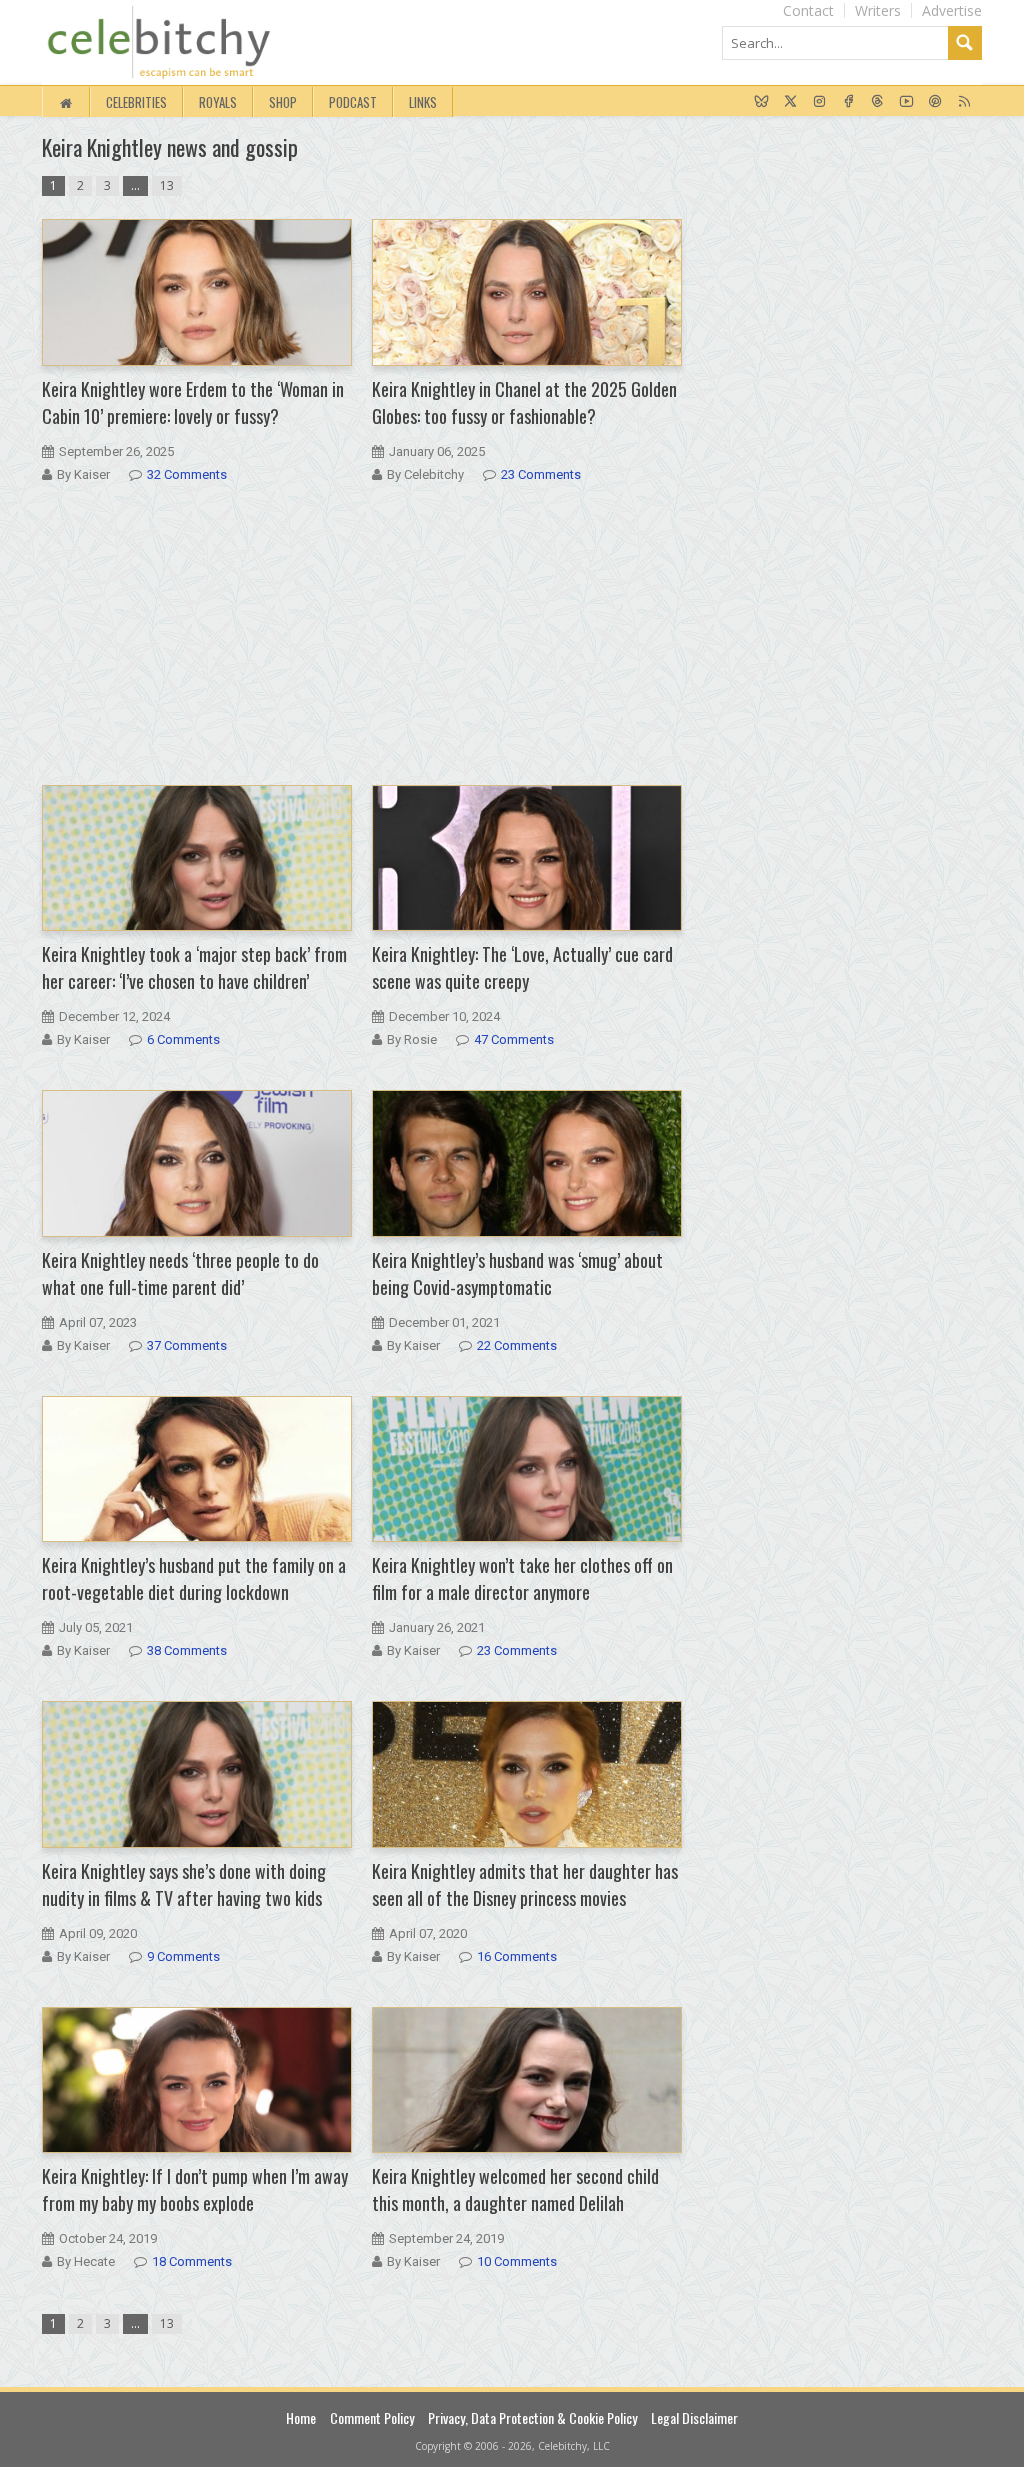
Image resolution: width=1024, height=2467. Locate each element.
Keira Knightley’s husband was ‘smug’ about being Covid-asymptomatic (517, 1273)
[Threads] (877, 102)
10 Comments (517, 2261)
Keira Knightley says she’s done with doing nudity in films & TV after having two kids (184, 1884)
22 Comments (517, 1345)
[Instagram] (819, 102)
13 (167, 185)
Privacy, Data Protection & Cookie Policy (532, 2417)
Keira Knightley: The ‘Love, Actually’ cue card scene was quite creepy (522, 967)
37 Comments (187, 1345)
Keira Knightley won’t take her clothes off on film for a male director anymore (522, 1578)
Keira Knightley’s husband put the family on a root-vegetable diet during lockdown (194, 1578)
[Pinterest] (935, 102)
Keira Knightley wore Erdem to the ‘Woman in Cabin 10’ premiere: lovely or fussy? (193, 402)
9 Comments (183, 1956)
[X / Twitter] (790, 102)
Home (301, 2417)
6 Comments (183, 1039)
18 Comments (192, 2261)
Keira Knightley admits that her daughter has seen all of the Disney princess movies (525, 1884)
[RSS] (964, 102)
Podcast (353, 102)
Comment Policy (372, 2417)
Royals (218, 102)
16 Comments (517, 1956)
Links (423, 102)
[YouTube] (906, 102)
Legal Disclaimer (694, 2417)
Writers (878, 10)
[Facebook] (848, 102)
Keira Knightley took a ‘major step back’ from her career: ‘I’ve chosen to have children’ (194, 967)
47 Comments (514, 1039)
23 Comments (541, 474)
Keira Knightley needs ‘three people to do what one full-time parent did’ (180, 1273)
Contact (808, 10)
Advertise (952, 10)
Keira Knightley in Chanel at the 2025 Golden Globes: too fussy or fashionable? (524, 402)
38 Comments (187, 1650)
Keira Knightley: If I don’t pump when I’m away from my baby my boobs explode (195, 2189)
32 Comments (187, 474)
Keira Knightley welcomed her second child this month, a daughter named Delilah (515, 2189)
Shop (283, 102)
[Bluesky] (761, 102)
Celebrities (136, 102)
